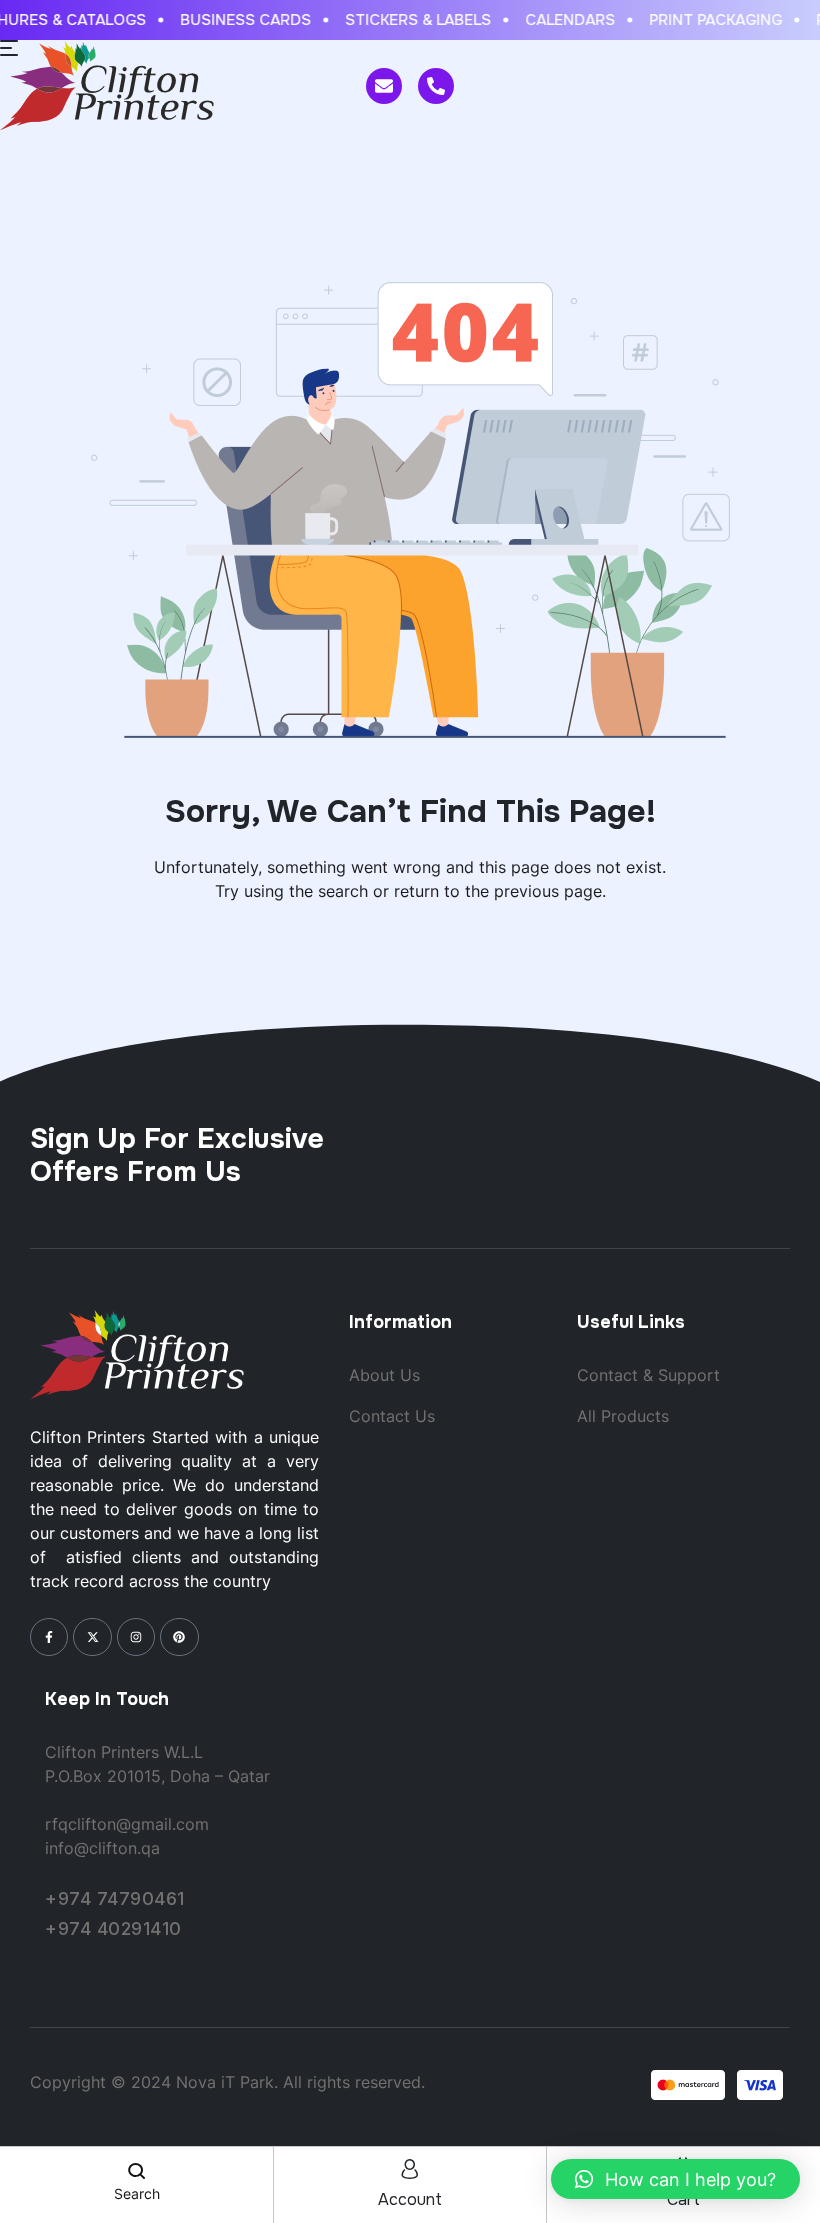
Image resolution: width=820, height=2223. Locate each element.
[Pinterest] (179, 1637)
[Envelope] (384, 86)
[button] (675, 2179)
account (410, 2199)
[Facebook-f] (49, 1637)
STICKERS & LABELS (410, 20)
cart (683, 2199)
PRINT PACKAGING (707, 20)
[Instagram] (136, 1637)
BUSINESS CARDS (237, 20)
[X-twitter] (92, 1637)
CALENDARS (562, 20)
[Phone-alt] (436, 86)
